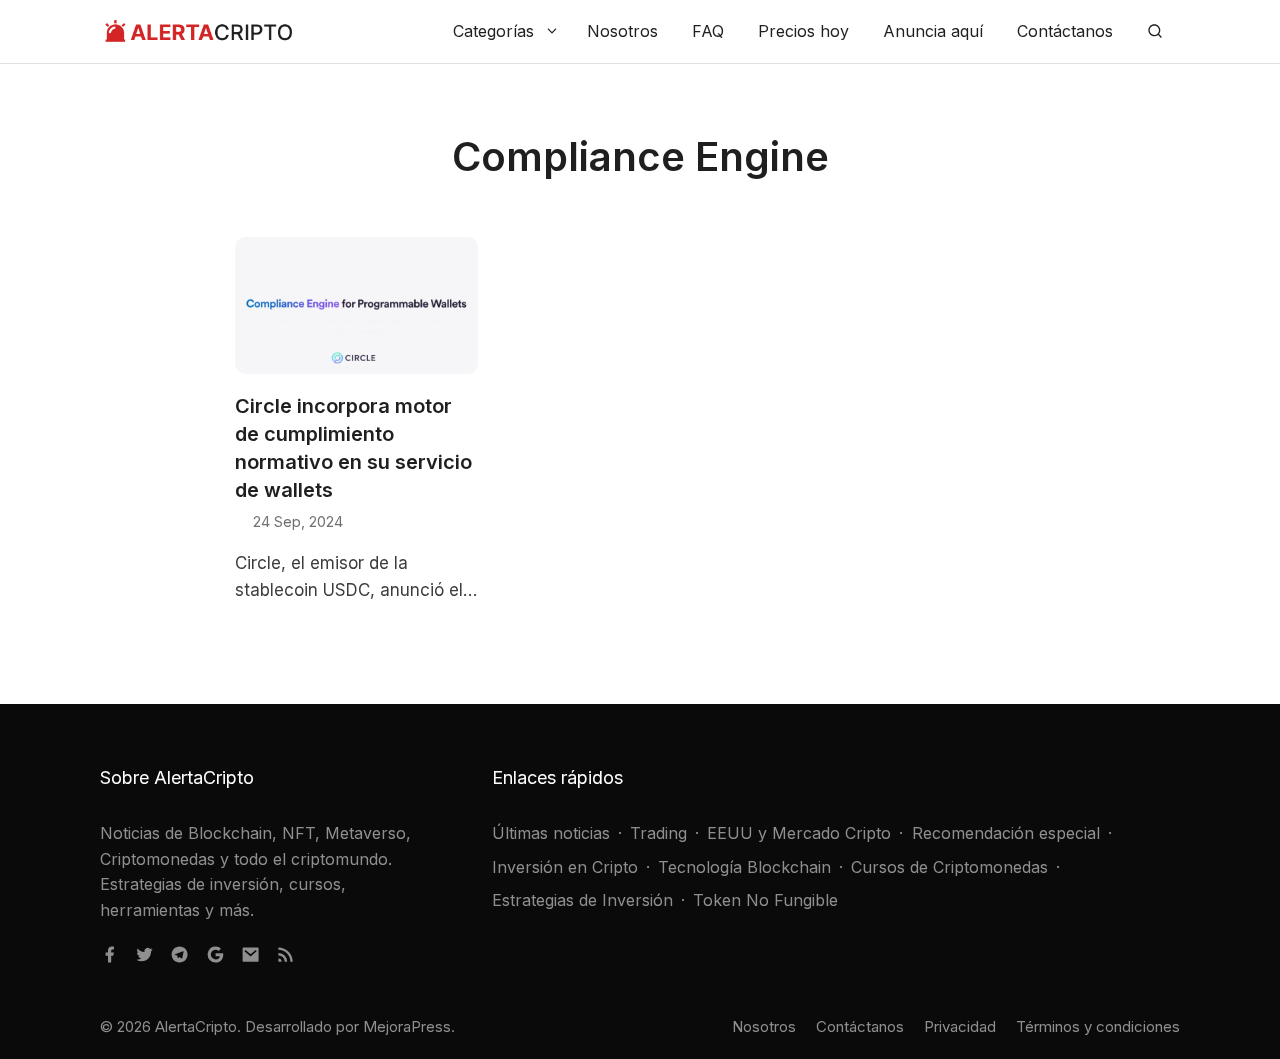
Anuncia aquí (933, 31)
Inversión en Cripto (565, 867)
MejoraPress (407, 1026)
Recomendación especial (1006, 833)
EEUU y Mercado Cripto (799, 833)
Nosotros (622, 31)
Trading (658, 833)
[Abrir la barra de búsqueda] (1155, 31)
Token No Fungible (765, 900)
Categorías (493, 31)
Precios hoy (803, 31)
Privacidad (960, 1026)
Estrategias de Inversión (582, 900)
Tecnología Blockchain (744, 867)
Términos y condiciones (1098, 1026)
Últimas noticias (551, 833)
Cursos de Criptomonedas (949, 867)
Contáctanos (1065, 31)
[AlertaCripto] (198, 31)
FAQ (708, 31)
